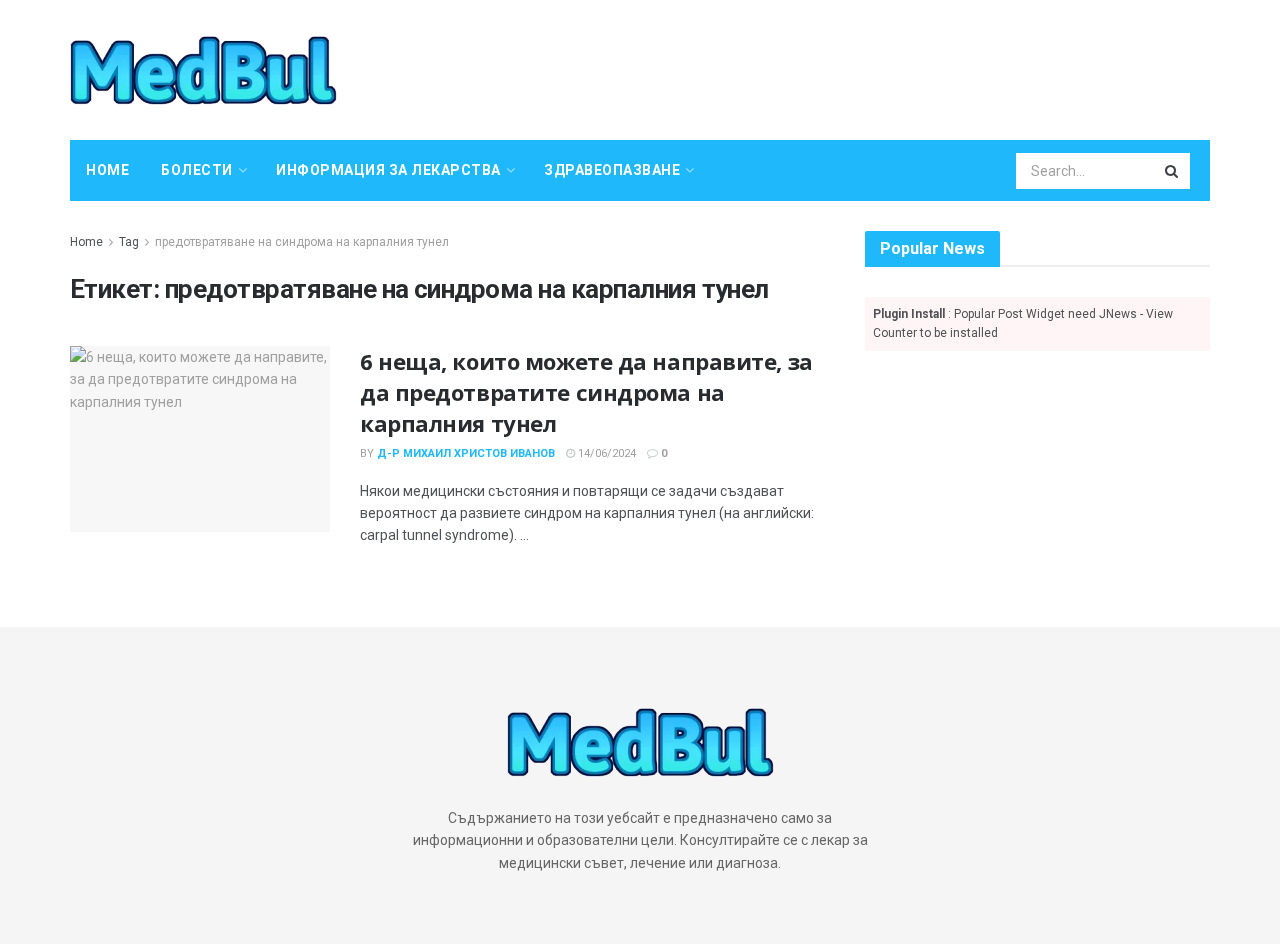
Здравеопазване (612, 170)
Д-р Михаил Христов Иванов (466, 453)
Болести (197, 170)
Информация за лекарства (388, 170)
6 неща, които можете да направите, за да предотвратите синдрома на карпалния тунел (586, 392)
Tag (129, 242)
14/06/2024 (605, 453)
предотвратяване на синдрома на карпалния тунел (302, 242)
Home (107, 170)
